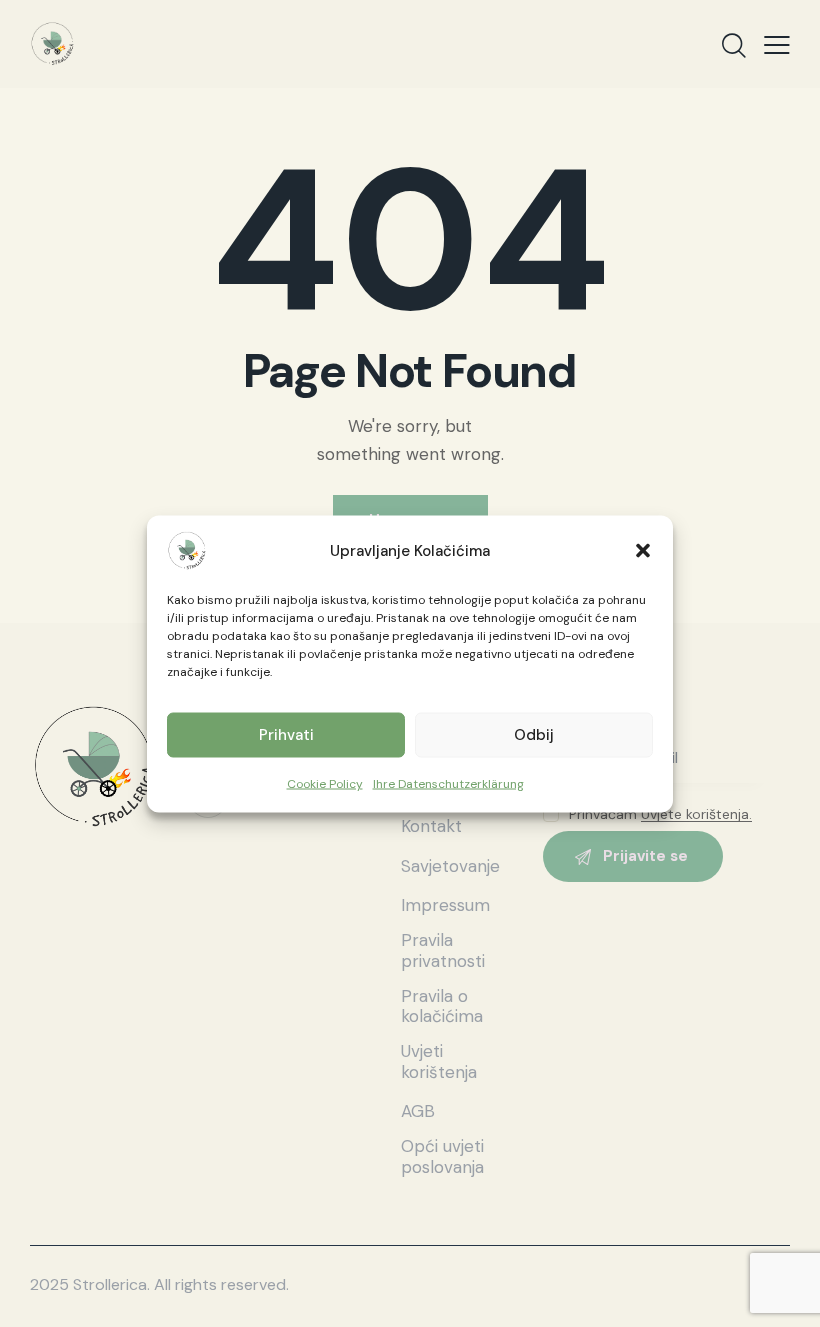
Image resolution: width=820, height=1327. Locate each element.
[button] (643, 550)
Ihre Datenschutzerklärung (448, 783)
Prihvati (286, 735)
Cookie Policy (325, 783)
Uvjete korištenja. (696, 814)
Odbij (534, 735)
